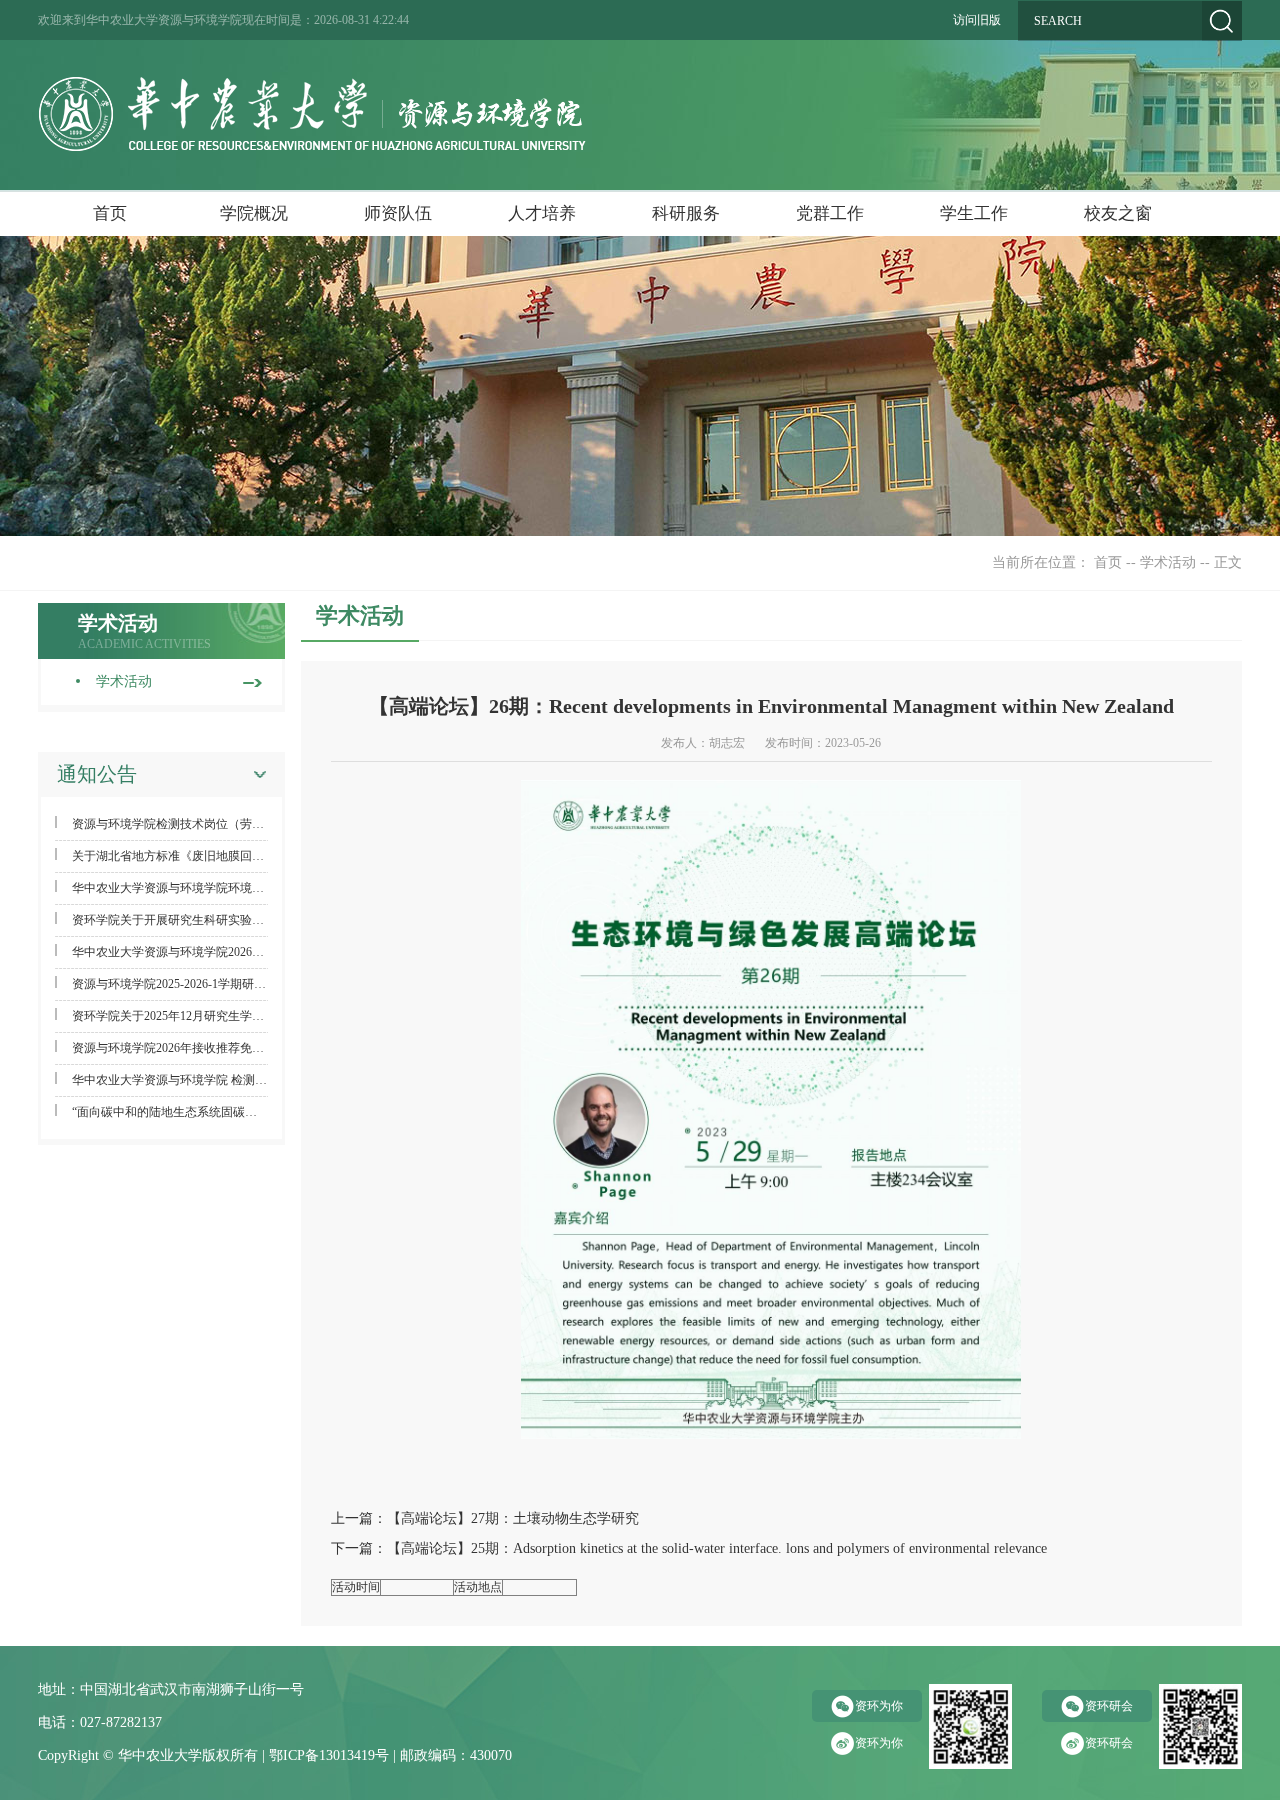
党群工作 (830, 213)
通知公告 (97, 774)
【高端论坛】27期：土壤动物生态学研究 (513, 1518)
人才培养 (542, 213)
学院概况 (254, 213)
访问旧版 (977, 20)
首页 (110, 213)
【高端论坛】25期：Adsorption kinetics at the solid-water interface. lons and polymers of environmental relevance (717, 1548)
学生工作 (974, 213)
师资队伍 (398, 213)
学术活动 (1168, 562)
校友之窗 (1118, 213)
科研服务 (686, 213)
